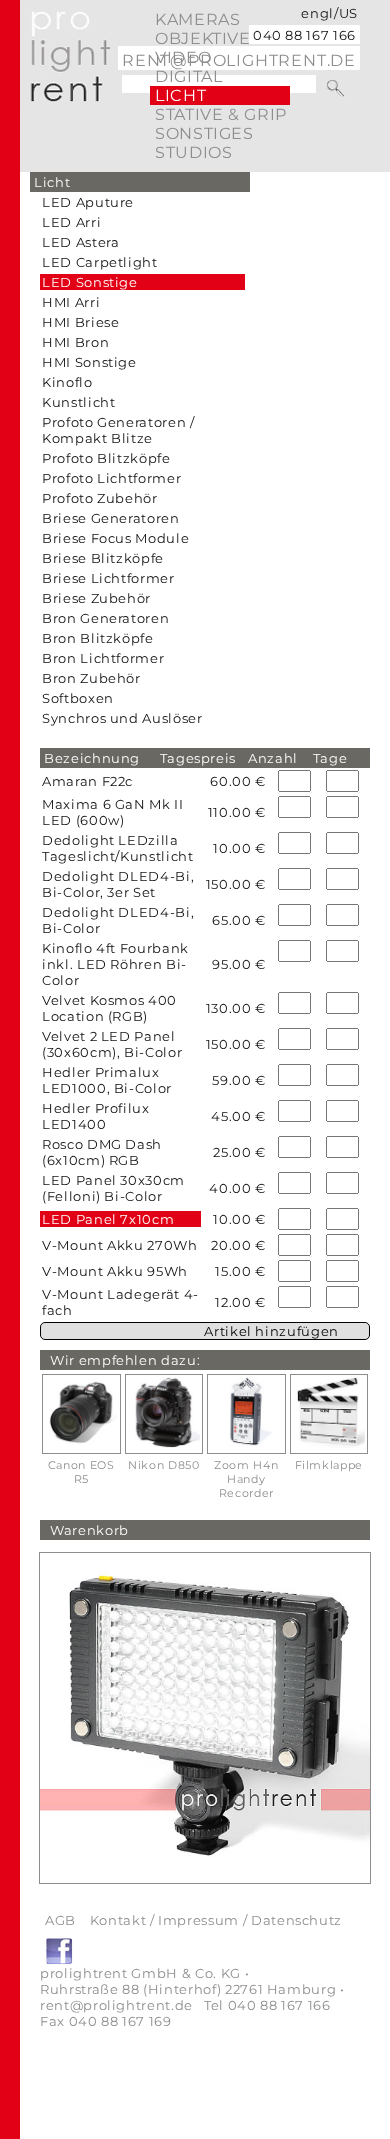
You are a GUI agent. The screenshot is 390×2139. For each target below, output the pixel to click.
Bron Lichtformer (103, 658)
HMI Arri (71, 302)
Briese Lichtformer (108, 578)
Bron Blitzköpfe (98, 638)
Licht (180, 95)
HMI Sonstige (89, 362)
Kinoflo (67, 382)
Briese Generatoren (111, 518)
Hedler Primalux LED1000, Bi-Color (107, 1080)
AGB (60, 1920)
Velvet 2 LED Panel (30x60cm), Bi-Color (112, 1044)
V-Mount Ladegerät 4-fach (120, 1302)
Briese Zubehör (96, 598)
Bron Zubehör (91, 678)
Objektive (203, 38)
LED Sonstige (90, 282)
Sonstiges (204, 133)
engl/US (329, 13)
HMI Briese (81, 322)
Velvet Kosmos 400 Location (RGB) (109, 1008)
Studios (193, 152)
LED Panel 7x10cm (108, 1219)
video (183, 57)
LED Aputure (88, 202)
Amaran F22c (87, 781)
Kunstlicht (79, 402)
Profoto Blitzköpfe (106, 458)
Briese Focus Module (115, 538)
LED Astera (81, 242)
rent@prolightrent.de (116, 2005)
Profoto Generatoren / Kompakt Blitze (118, 430)
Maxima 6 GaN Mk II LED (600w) (113, 812)
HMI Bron (75, 342)
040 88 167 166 (304, 35)
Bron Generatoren (105, 618)
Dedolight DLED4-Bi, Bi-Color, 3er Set (118, 884)
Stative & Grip (221, 114)
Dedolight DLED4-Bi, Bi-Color (118, 920)
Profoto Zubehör (100, 498)
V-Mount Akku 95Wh (115, 1271)
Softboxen (78, 698)
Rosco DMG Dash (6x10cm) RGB (102, 1152)
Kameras (197, 19)
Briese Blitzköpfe (103, 558)
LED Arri (71, 222)
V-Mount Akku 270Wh (120, 1245)
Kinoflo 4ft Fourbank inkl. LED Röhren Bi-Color (115, 964)
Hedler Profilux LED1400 (96, 1116)
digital (188, 76)
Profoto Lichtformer (111, 478)
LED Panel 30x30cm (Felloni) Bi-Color (113, 1188)
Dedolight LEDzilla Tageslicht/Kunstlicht (118, 848)
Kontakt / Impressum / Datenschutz (216, 1920)
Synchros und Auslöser (122, 718)
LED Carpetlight (100, 262)
